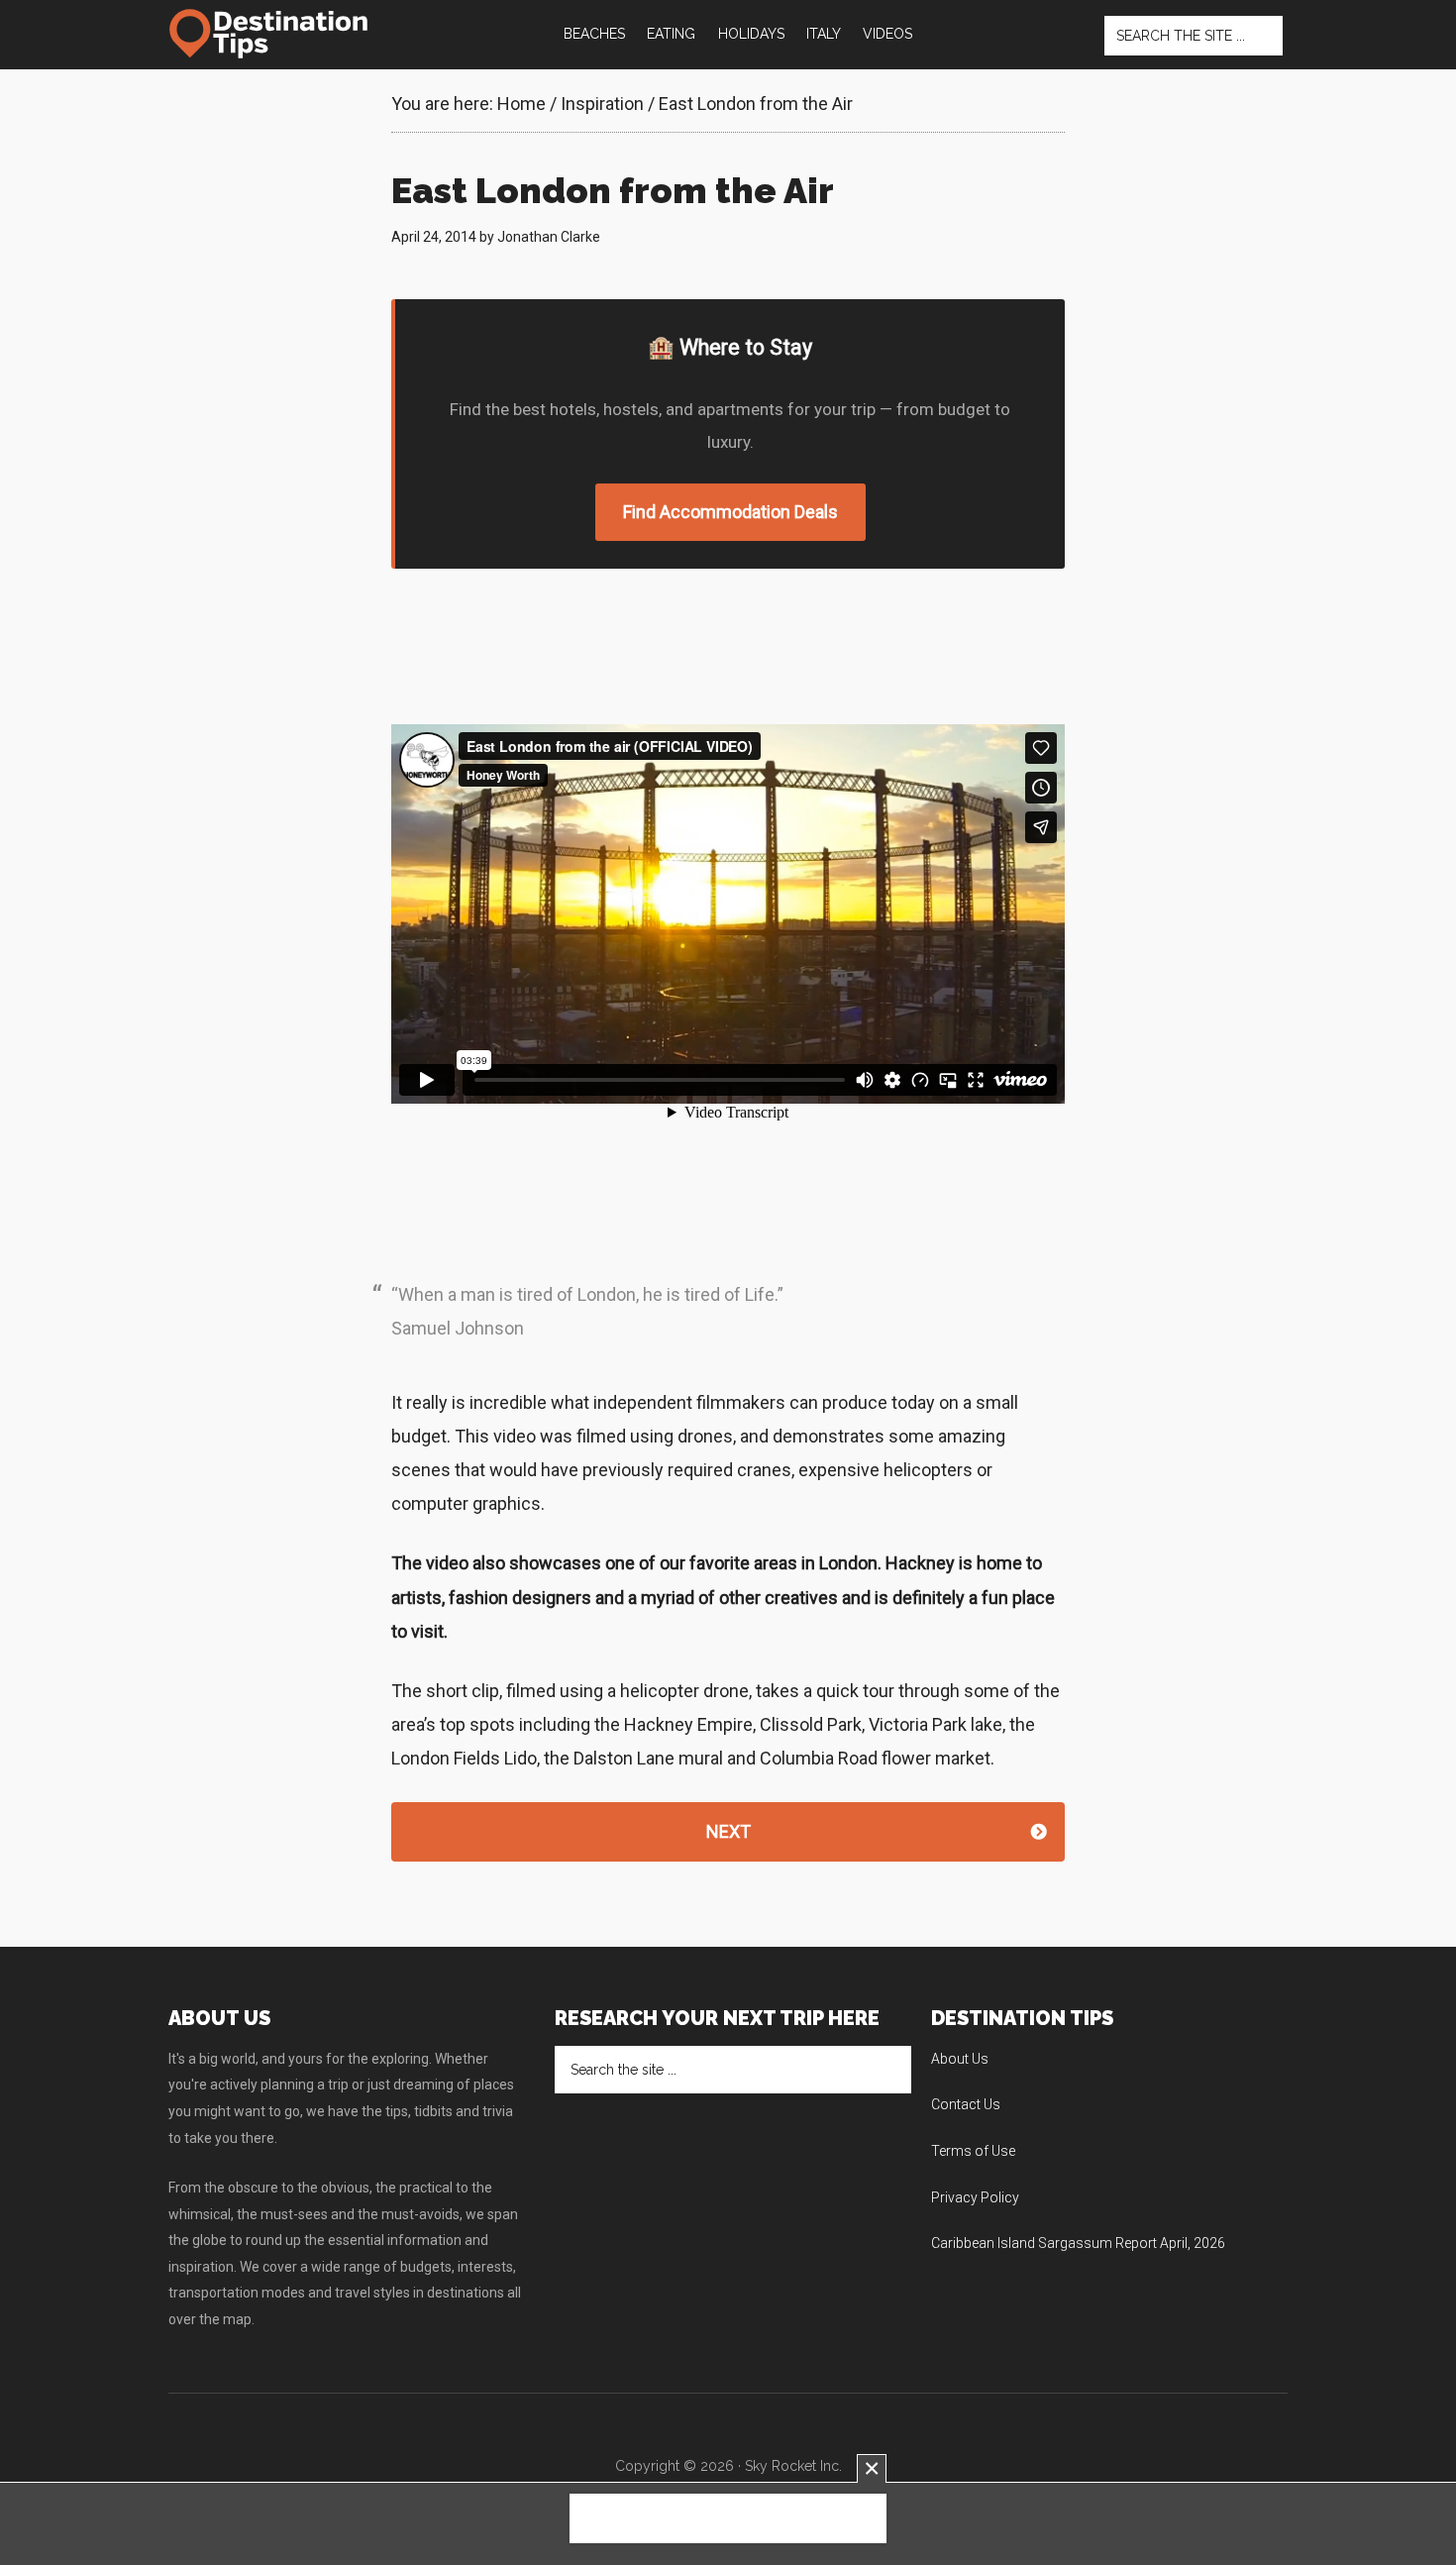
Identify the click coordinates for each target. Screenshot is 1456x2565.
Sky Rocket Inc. (793, 2466)
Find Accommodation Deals (730, 512)
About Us (960, 2059)
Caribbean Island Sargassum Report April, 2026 (1078, 2243)
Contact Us (966, 2104)
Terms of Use (973, 2151)
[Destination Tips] (270, 34)
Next (728, 1831)
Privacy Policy (975, 2197)
